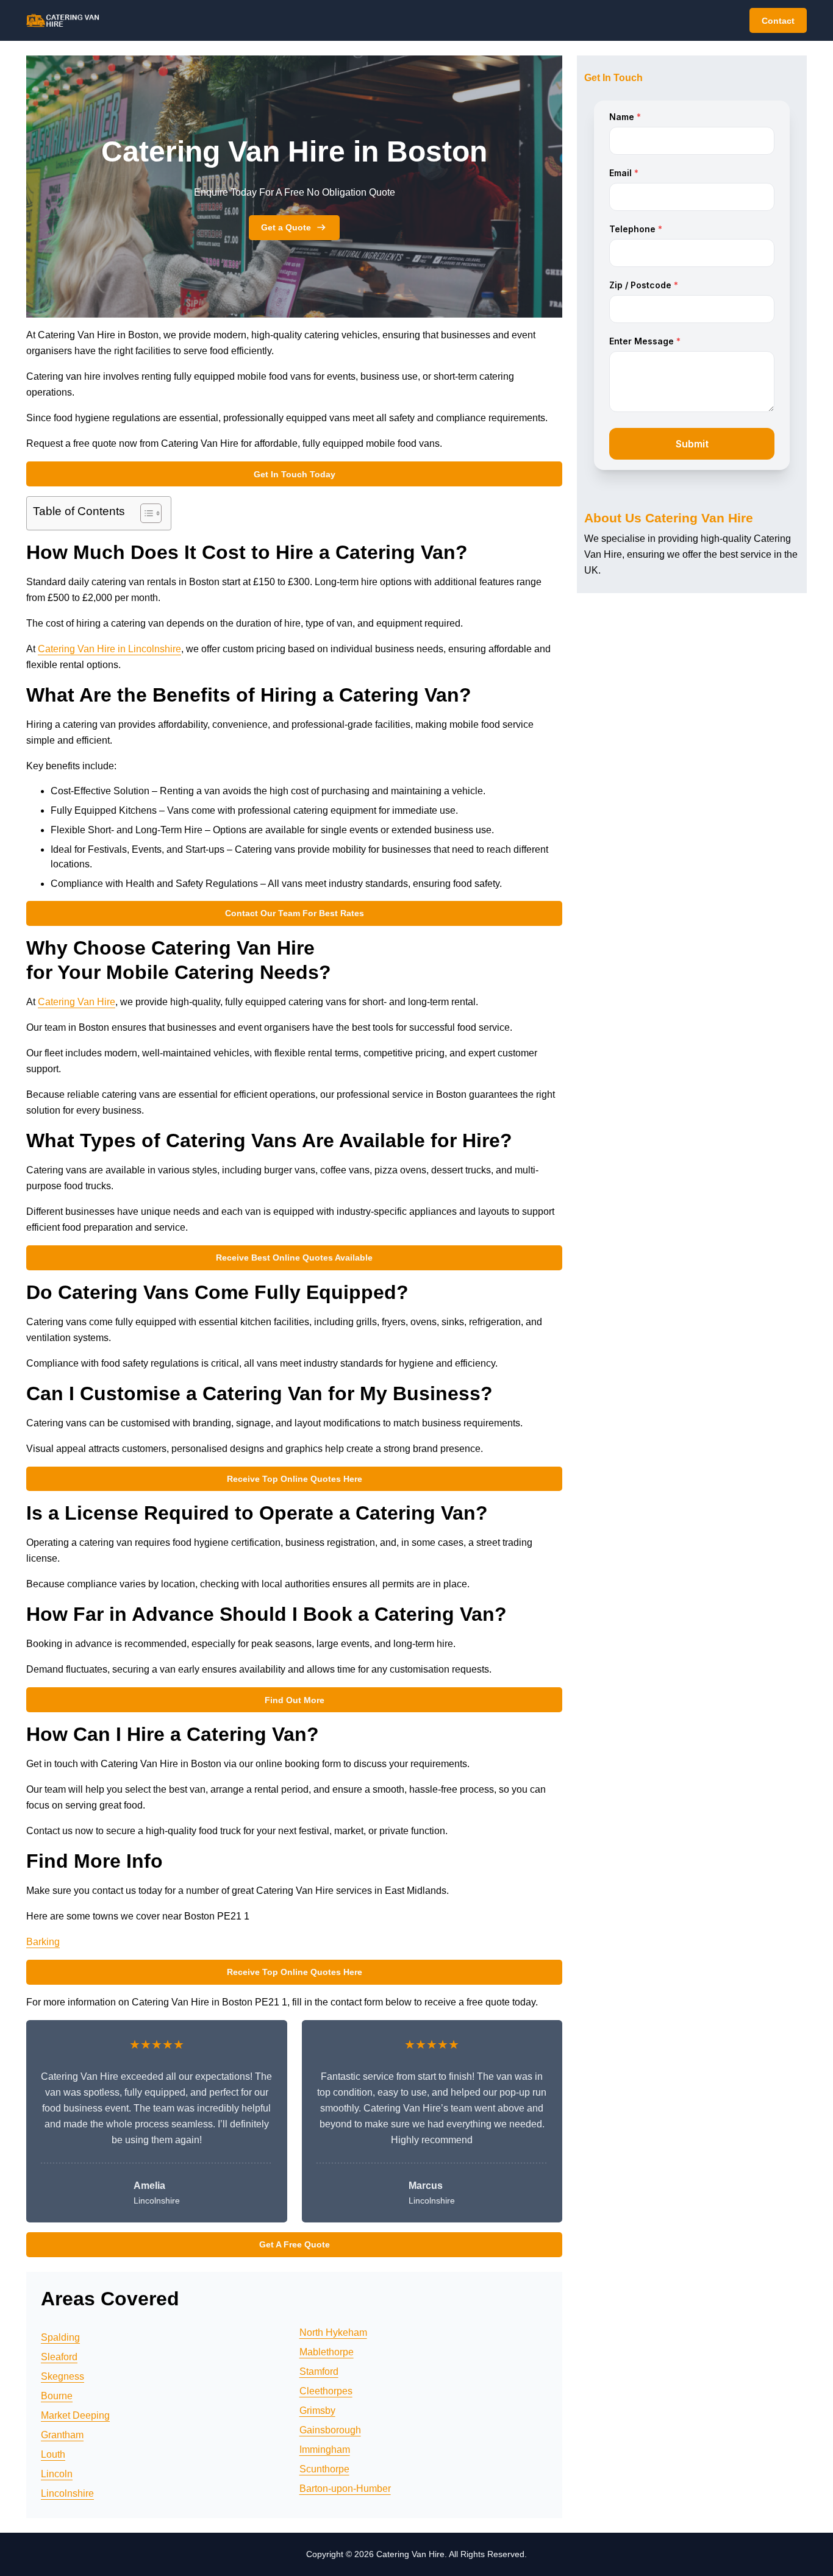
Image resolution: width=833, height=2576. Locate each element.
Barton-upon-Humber (345, 2489)
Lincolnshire (67, 2493)
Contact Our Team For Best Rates (295, 913)
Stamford (319, 2371)
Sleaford (59, 2357)
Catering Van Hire (77, 1002)
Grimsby (317, 2411)
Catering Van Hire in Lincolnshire (109, 649)
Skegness (63, 2376)
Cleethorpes (326, 2391)
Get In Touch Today (295, 474)
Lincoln (57, 2474)
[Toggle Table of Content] (145, 513)
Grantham (62, 2435)
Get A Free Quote (295, 2244)
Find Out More (295, 1700)
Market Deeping (75, 2415)
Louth (53, 2454)
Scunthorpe (324, 2469)
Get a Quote (286, 227)
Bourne (57, 2396)
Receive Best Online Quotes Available (294, 1258)
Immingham (325, 2450)
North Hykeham (333, 2332)
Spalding (60, 2337)
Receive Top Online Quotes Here (295, 1479)
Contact (778, 21)
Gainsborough (330, 2430)
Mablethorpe (327, 2352)
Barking (43, 1942)
